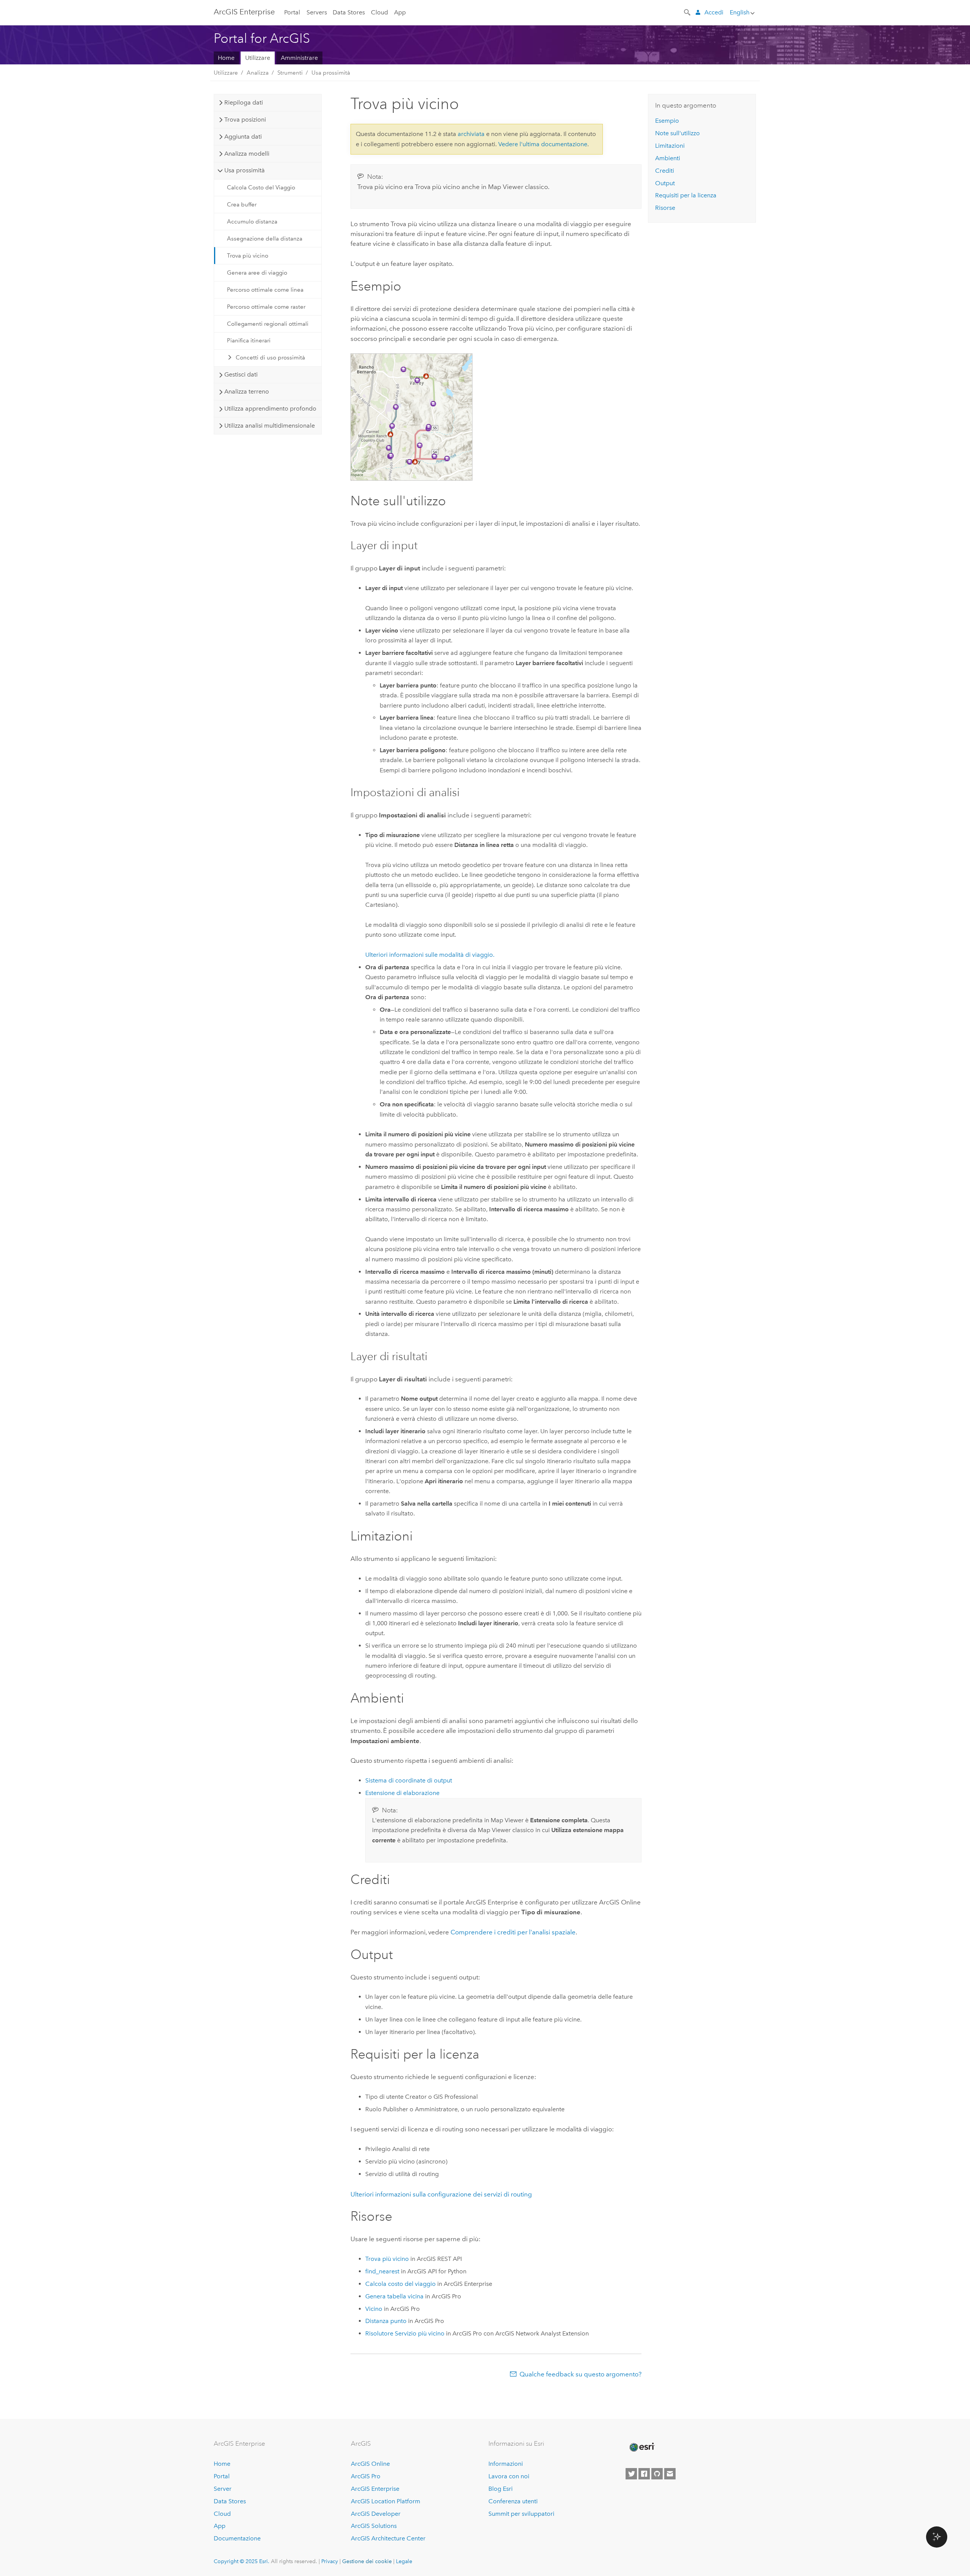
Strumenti (290, 73)
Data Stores (349, 12)
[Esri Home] (641, 2447)
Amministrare (299, 58)
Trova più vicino (248, 256)
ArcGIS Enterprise (244, 12)
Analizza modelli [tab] (247, 154)
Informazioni (506, 2464)
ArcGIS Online (370, 2464)
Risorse (665, 208)
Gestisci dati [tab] (241, 374)
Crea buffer (242, 205)
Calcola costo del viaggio (401, 2284)
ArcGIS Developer (376, 2514)
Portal (292, 12)
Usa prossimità (331, 73)
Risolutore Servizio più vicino (405, 2333)
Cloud (379, 12)
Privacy (330, 2561)
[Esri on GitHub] (657, 2474)
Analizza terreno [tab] (247, 391)
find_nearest (382, 2271)
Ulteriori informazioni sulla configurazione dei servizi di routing (441, 2194)
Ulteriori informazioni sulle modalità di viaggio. (430, 955)
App (400, 12)
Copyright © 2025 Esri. (242, 2561)
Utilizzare (258, 58)
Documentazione (237, 2538)
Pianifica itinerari (249, 341)
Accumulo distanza (252, 222)
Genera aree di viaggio (257, 273)
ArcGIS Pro (366, 2476)
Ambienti (668, 158)
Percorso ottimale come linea (265, 290)
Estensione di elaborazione (402, 1793)
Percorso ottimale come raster (266, 307)
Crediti (665, 171)
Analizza (258, 73)
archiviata (471, 134)
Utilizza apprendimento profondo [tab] (270, 409)
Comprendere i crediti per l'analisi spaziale (513, 1932)
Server (223, 2489)
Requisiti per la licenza (686, 195)
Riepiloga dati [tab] (244, 102)
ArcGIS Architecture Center (388, 2538)
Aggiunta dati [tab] (243, 137)
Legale (404, 2561)
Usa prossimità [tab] (245, 170)
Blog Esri (501, 2489)
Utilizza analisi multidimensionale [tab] (270, 426)
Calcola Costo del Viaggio (261, 187)
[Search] (688, 12)
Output (665, 183)
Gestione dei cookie (367, 2561)
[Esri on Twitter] (631, 2474)
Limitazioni (670, 146)
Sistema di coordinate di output (409, 1780)
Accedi (714, 12)
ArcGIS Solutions (374, 2526)
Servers (317, 12)
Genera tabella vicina (394, 2296)
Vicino (374, 2309)
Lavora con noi (509, 2476)
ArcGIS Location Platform (386, 2501)
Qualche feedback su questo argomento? (580, 2374)
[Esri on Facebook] (644, 2474)
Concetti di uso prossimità (270, 358)
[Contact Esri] (670, 2474)
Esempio (667, 121)
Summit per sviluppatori (521, 2514)
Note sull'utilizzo (677, 133)
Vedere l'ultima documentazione (543, 144)
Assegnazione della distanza (265, 239)
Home (226, 58)
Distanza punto (386, 2321)
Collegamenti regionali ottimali (268, 324)
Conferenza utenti (513, 2501)
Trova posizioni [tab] (245, 120)
